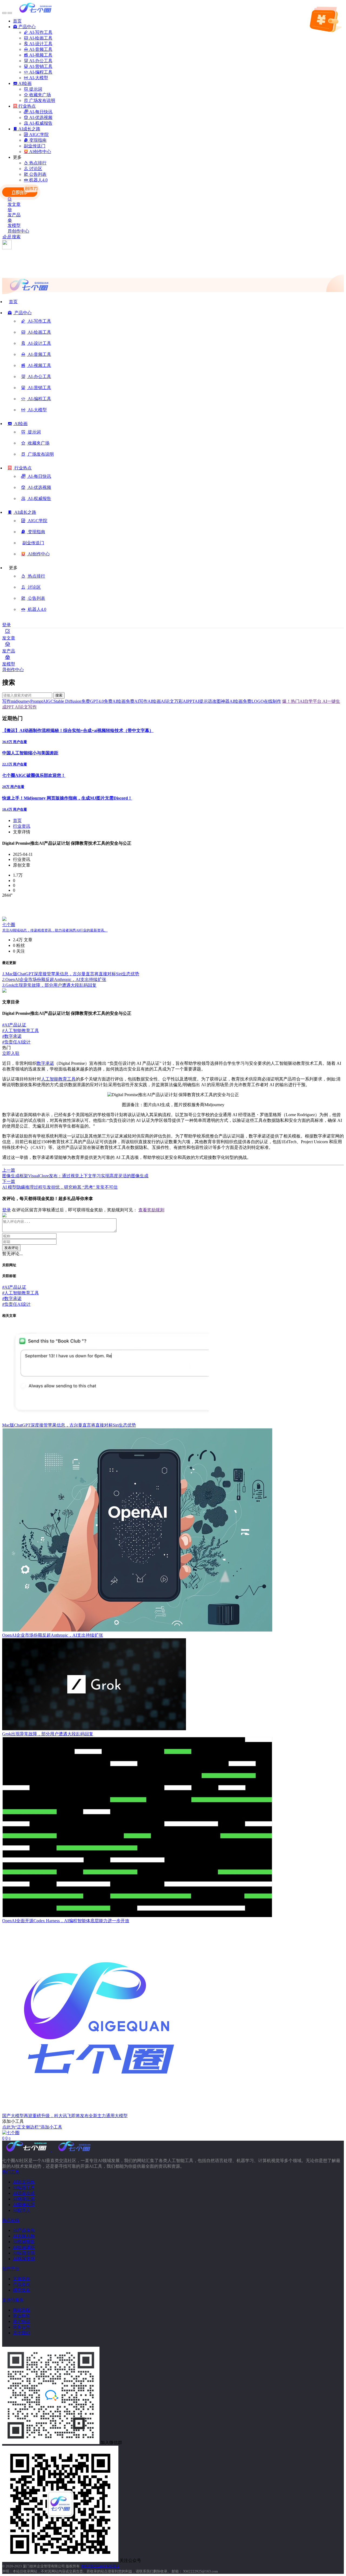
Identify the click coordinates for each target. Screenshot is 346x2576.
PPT (191, 701)
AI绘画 (154, 701)
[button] (20, 315)
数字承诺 (12, 1036)
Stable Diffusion (67, 701)
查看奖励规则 (151, 1210)
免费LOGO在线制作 (262, 701)
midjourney (21, 701)
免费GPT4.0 (93, 701)
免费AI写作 (137, 701)
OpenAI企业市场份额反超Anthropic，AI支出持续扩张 (54, 979)
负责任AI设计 (16, 1042)
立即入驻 (11, 1053)
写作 (6, 701)
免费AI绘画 (115, 701)
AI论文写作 (25, 707)
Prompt (36, 701)
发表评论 (11, 1248)
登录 (6, 625)
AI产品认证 (14, 1025)
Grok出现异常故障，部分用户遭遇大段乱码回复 (49, 985)
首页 (17, 820)
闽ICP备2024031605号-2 (100, 2566)
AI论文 (167, 701)
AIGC (48, 701)
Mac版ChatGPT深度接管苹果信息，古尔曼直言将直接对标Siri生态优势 (71, 974)
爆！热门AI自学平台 (302, 701)
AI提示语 (203, 701)
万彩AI (181, 701)
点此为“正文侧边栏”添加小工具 (32, 2127)
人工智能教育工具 (21, 1031)
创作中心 (21, 231)
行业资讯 (22, 826)
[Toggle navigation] (4, 13)
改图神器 (221, 701)
